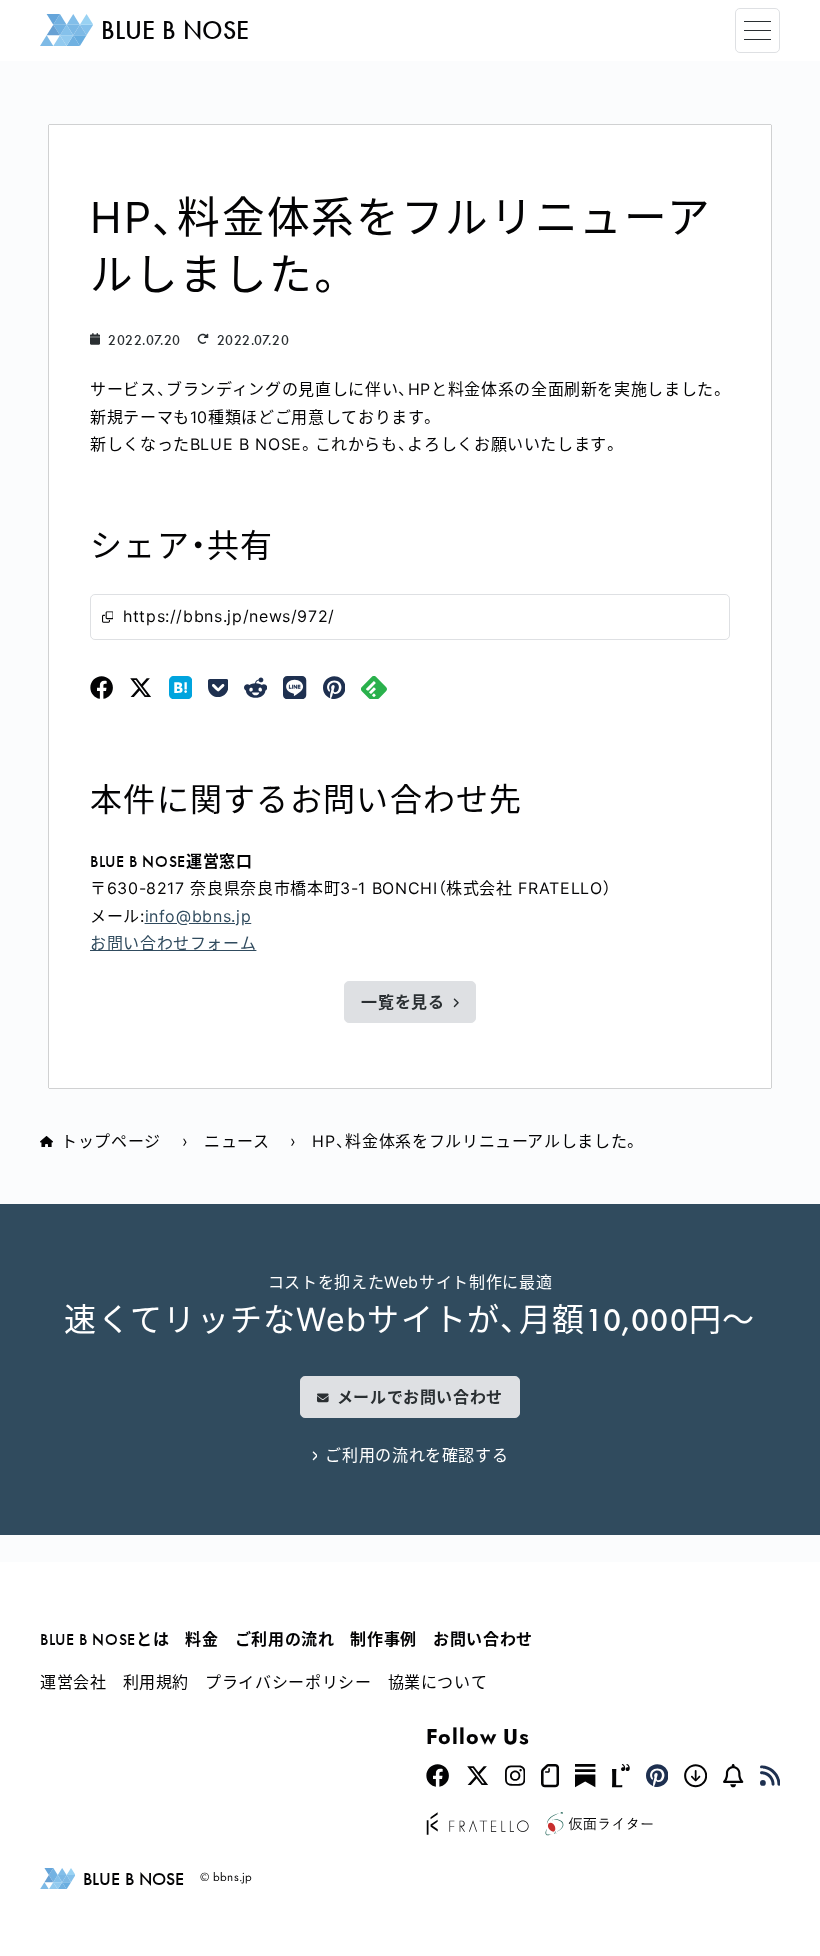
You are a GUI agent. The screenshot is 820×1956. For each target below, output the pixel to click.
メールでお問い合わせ (420, 1397)
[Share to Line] (294, 688)
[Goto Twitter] (477, 1777)
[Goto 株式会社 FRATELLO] (477, 1825)
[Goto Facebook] (437, 1777)
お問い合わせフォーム (173, 943)
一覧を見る (402, 1002)
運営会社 (73, 1682)
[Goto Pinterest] (657, 1777)
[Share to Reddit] (255, 688)
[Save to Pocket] (218, 688)
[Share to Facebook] (101, 688)
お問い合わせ (483, 1639)
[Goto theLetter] (621, 1777)
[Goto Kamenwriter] (599, 1825)
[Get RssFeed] (770, 1777)
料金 (201, 1639)
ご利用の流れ (285, 1639)
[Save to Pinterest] (334, 688)
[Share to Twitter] (140, 688)
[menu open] (757, 30)
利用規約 (156, 1682)
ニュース (237, 1141)
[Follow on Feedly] (374, 688)
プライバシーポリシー (288, 1682)
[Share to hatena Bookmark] (180, 688)
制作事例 (383, 1639)
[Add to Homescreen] (695, 1777)
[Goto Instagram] (515, 1777)
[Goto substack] (585, 1777)
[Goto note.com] (550, 1777)
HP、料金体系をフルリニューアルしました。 (475, 1141)
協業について (438, 1682)
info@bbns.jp (198, 916)
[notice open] (733, 1777)
